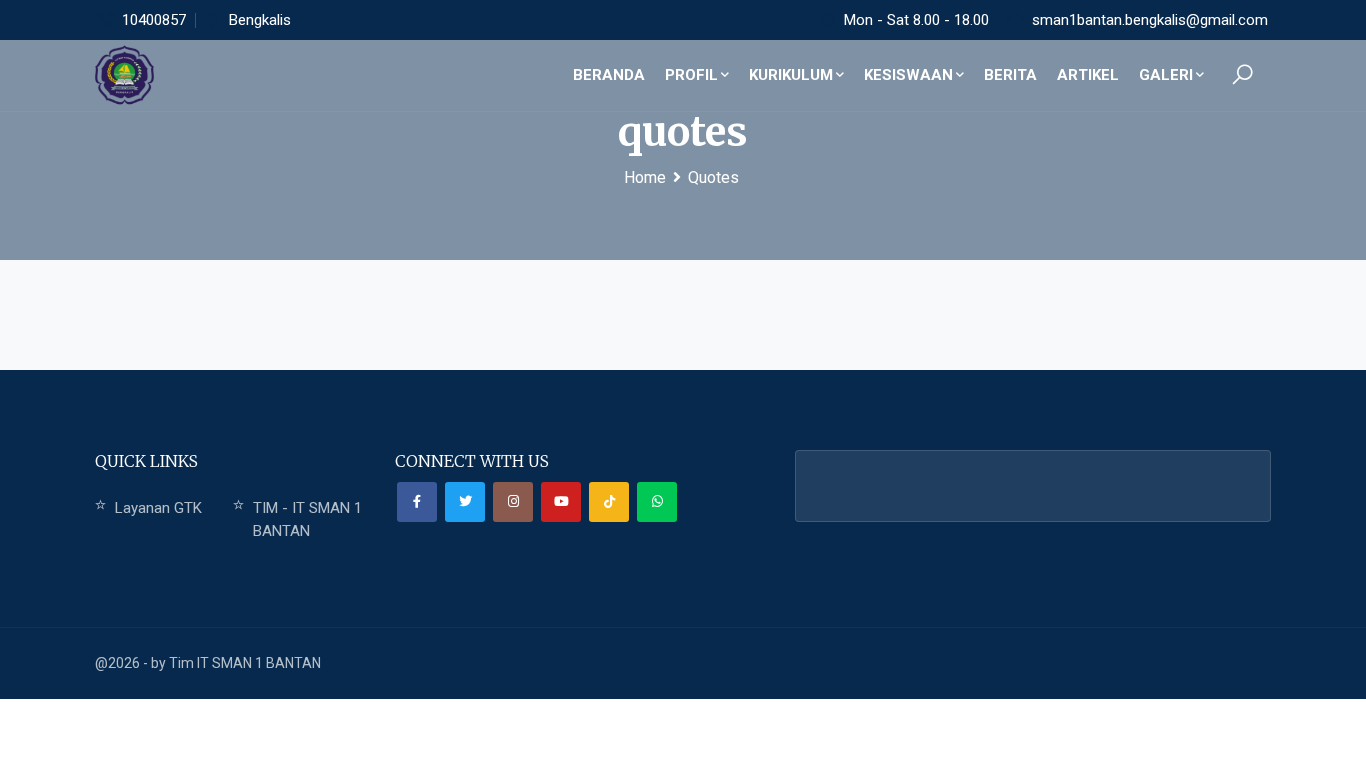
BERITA (1010, 75)
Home (645, 177)
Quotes (713, 177)
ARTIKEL (1088, 75)
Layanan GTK (158, 508)
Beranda (609, 75)
